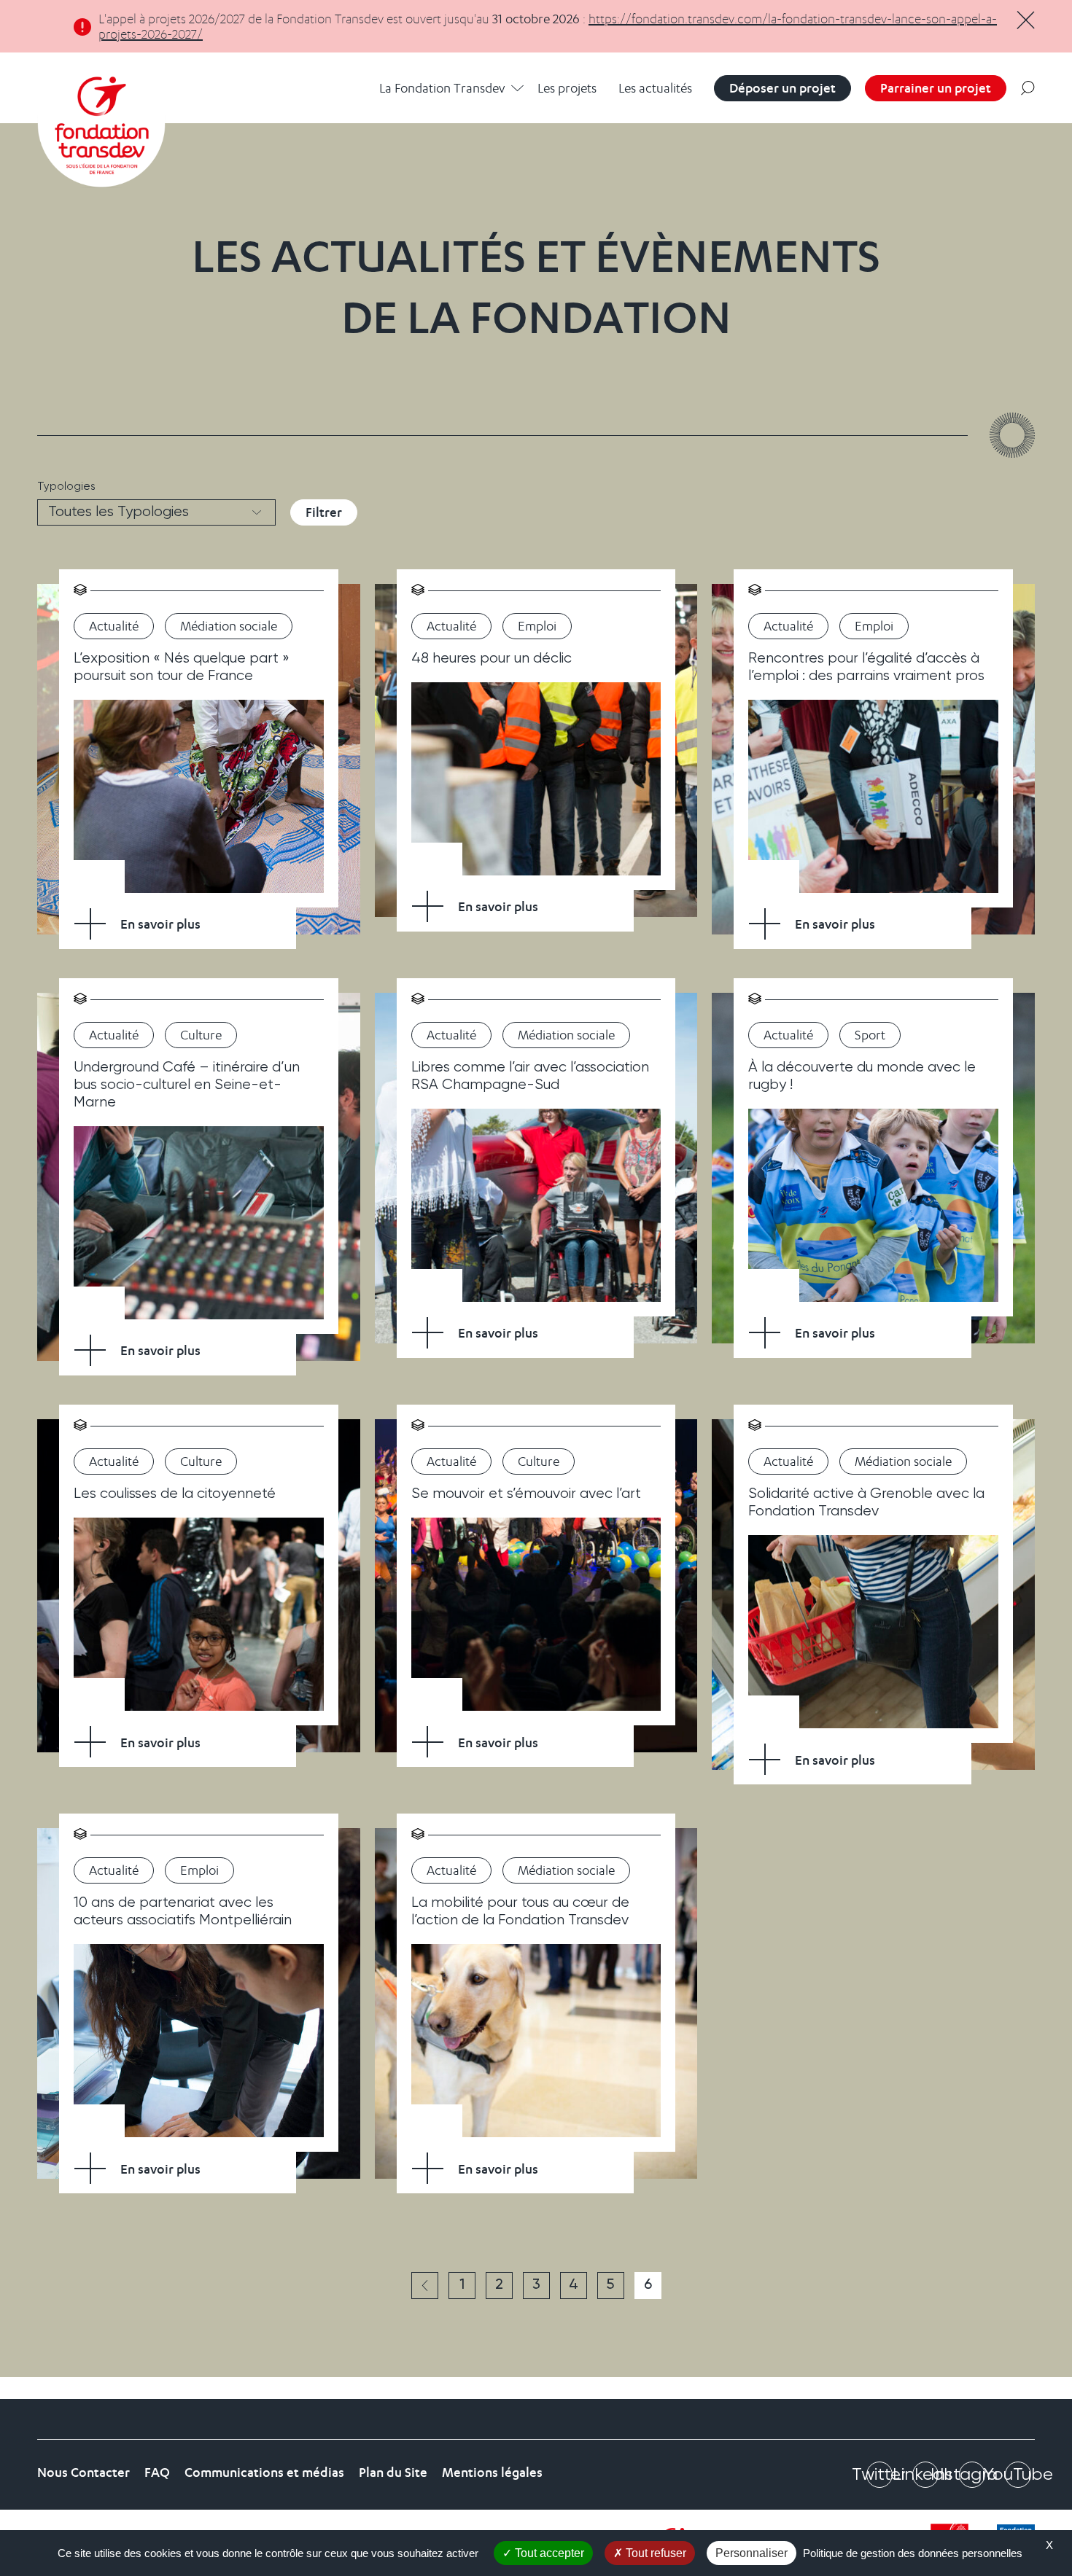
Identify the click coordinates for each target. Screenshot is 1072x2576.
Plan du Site (393, 2472)
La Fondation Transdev (442, 88)
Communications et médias (264, 2472)
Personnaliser (751, 2553)
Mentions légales (492, 2472)
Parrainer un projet (936, 88)
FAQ (157, 2472)
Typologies (66, 487)
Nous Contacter (83, 2472)
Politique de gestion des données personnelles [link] (913, 2553)
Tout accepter (548, 2553)
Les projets (567, 88)
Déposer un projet (782, 88)
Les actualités (655, 88)
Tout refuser (655, 2553)
